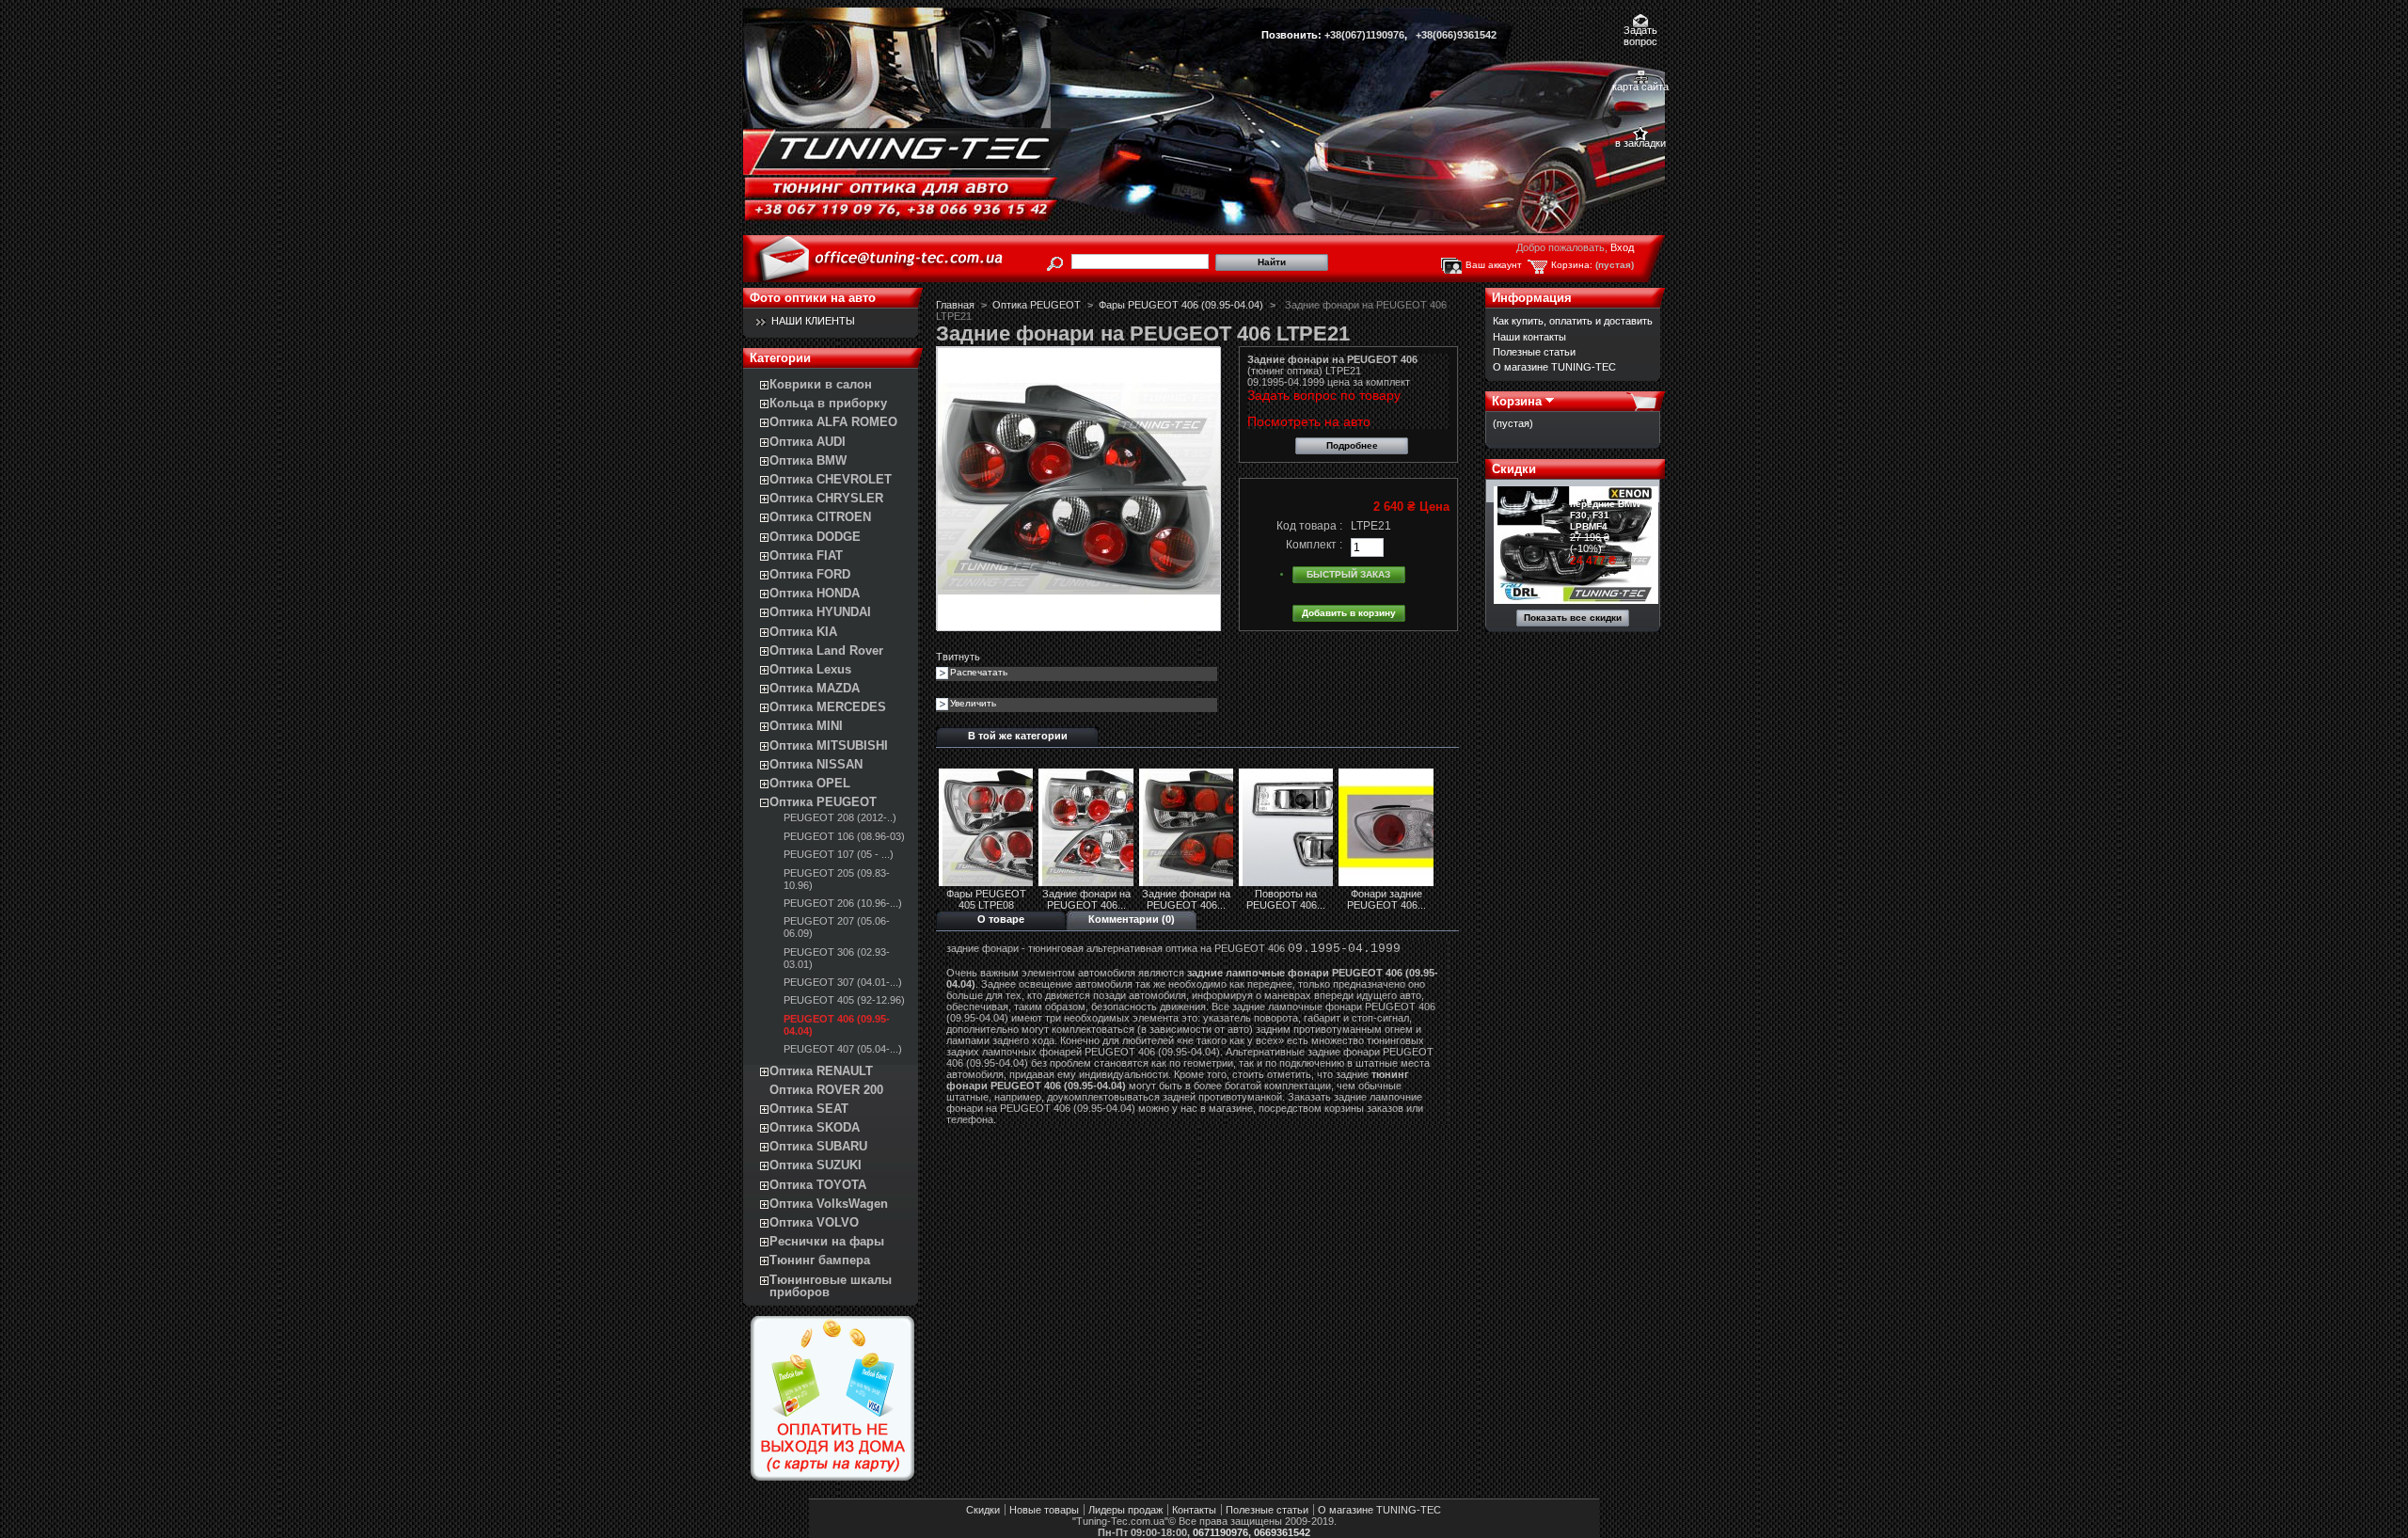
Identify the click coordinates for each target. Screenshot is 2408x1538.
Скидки (1514, 469)
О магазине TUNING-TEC (1554, 367)
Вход (1622, 247)
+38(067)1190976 (1364, 35)
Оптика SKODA (815, 1127)
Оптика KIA (803, 632)
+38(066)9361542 (1456, 35)
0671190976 (1220, 1532)
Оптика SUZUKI (816, 1165)
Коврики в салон (821, 384)
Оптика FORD (810, 574)
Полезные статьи (1534, 352)
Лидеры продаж (1125, 1510)
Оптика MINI (806, 726)
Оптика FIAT (806, 555)
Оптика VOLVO (814, 1222)
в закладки (1640, 143)
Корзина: (1572, 265)
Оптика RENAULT (821, 1071)
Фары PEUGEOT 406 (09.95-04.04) (1181, 305)
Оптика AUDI (808, 442)
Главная (955, 305)
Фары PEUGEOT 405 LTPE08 (986, 899)
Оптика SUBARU (818, 1146)
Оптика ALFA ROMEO (833, 422)
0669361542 (1282, 1532)
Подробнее (1352, 445)
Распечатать (979, 672)
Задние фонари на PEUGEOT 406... (1086, 899)
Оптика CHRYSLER (826, 498)
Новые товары (1044, 1510)
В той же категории (1018, 736)
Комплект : (1314, 545)
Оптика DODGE (815, 537)
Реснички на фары (827, 1241)
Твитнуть (958, 657)
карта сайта (1640, 87)
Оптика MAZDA (815, 688)
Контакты (1194, 1510)
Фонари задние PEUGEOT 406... (1386, 899)
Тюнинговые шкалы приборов (831, 1286)
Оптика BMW (808, 460)
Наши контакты (1529, 337)
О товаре (1001, 919)
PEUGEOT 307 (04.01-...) (843, 982)
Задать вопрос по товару (1324, 395)
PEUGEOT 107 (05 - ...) (839, 854)
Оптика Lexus (810, 669)
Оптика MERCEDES (828, 707)
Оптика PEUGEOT (823, 802)
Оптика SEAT (809, 1109)
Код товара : (1309, 526)
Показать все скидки (1573, 618)
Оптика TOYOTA (818, 1185)
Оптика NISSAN (816, 764)
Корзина (1517, 401)
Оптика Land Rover (826, 650)
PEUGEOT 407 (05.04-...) (843, 1049)
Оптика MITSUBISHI (829, 745)
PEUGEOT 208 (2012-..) (840, 817)
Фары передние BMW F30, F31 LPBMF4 (1605, 509)
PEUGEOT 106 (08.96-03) (844, 836)
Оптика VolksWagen (829, 1204)
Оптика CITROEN (820, 517)
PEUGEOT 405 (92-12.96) (844, 1000)
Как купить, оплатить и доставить (1573, 321)
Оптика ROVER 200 (826, 1090)
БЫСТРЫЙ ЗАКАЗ (1348, 574)
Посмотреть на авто (1309, 421)
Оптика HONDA (815, 593)
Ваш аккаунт (1494, 265)
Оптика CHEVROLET (831, 479)
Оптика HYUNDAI (820, 612)
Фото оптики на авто (813, 298)
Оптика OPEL (810, 783)
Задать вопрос (1640, 32)
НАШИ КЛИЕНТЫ (813, 321)
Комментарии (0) (1132, 919)
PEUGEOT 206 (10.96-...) (843, 903)
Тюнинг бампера (820, 1260)
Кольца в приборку (828, 403)
